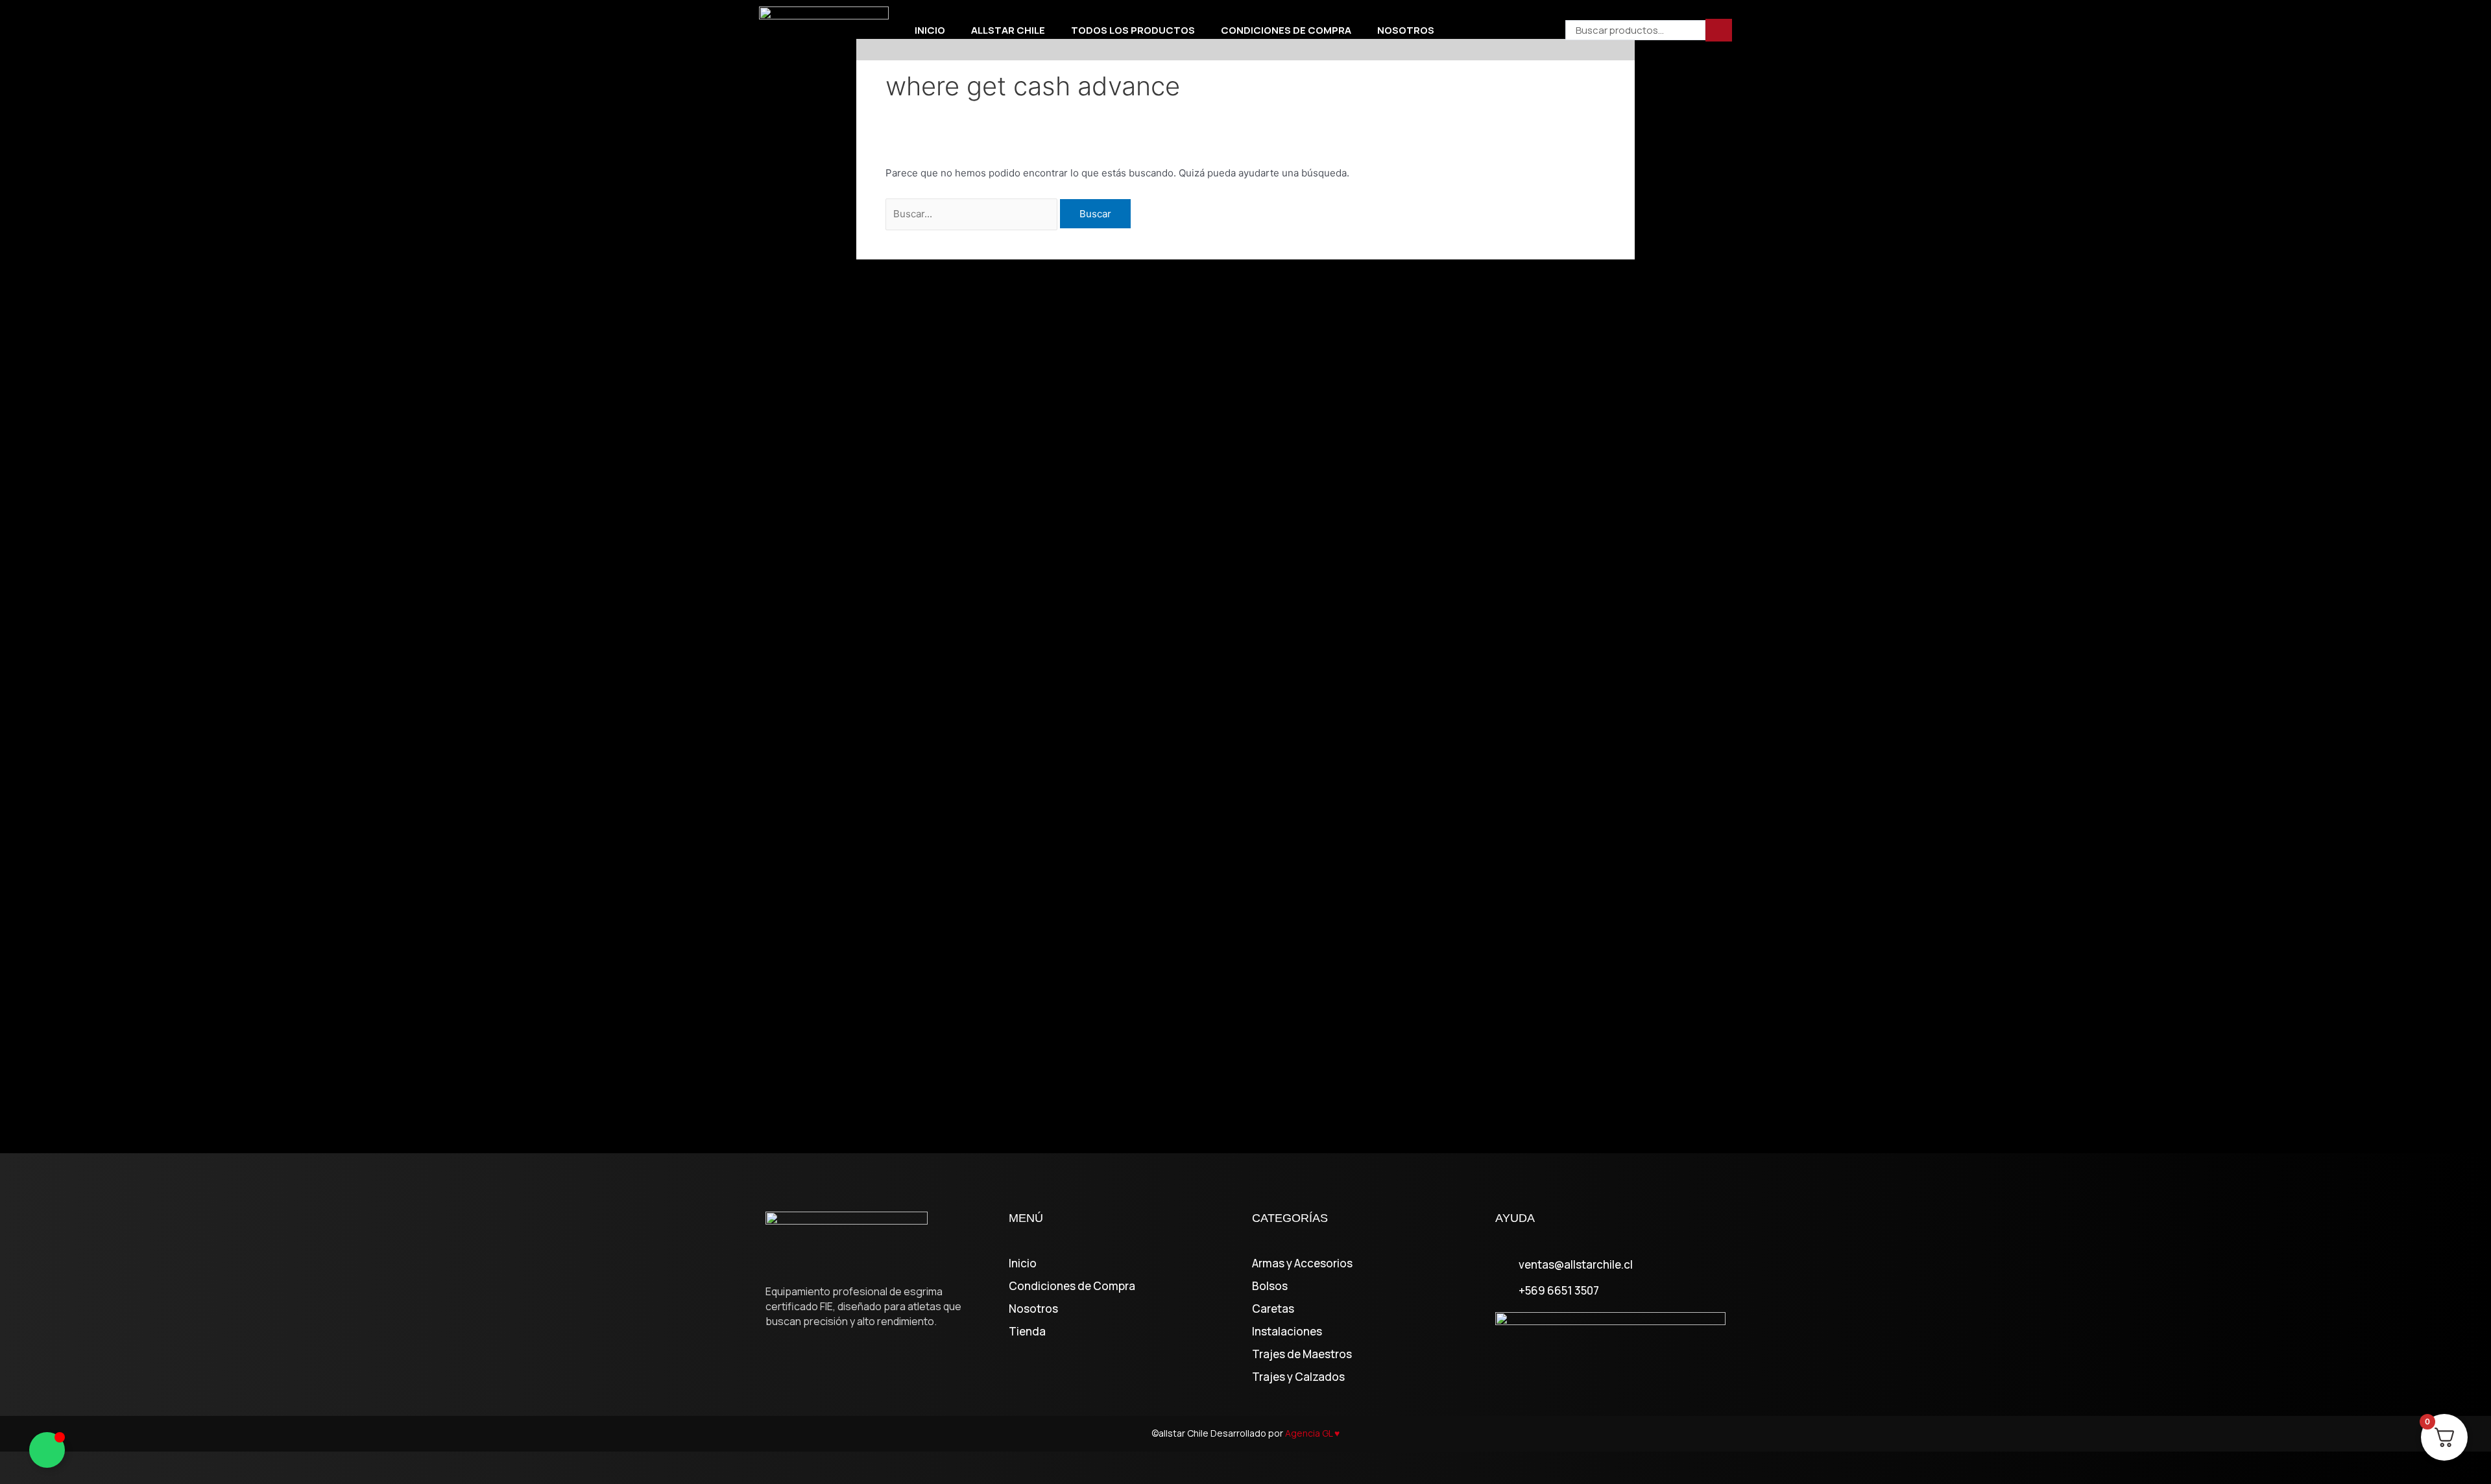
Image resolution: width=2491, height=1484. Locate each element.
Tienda (1027, 1332)
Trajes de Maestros (1302, 1354)
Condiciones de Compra (1286, 30)
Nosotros (1406, 30)
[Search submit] (1719, 30)
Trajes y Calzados (1298, 1377)
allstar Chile (1008, 30)
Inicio (930, 30)
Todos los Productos (1133, 30)
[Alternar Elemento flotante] (47, 1450)
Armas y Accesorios (1302, 1263)
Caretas (1273, 1309)
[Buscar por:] (973, 214)
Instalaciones (1287, 1332)
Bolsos (1270, 1286)
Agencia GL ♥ (1312, 1433)
